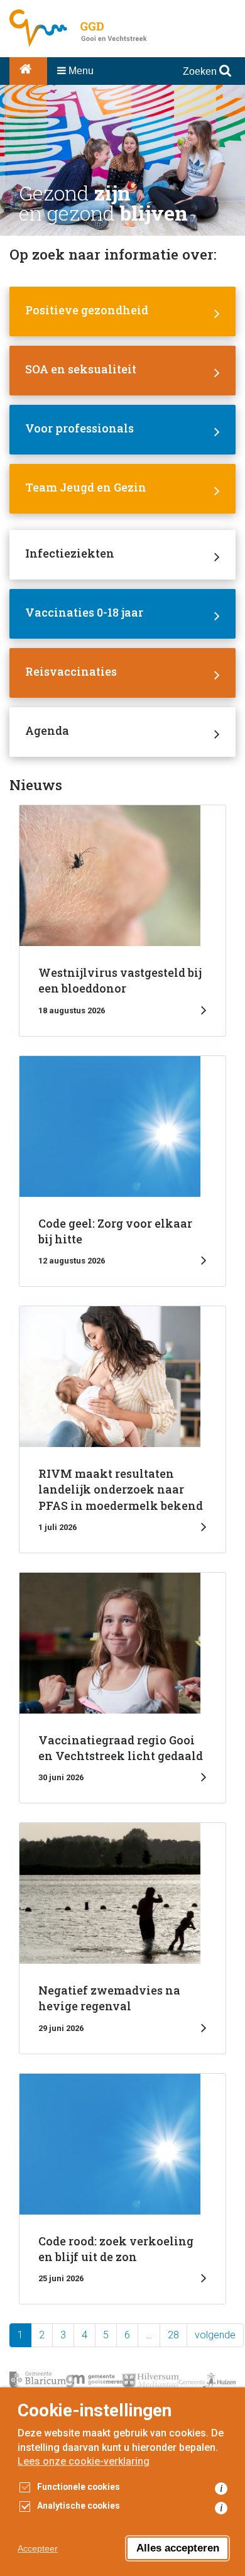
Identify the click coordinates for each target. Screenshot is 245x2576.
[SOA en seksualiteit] (122, 371)
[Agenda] (122, 732)
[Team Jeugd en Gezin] (122, 489)
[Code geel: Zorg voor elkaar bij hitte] (122, 1171)
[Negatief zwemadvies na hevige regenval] (122, 1938)
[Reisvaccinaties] (122, 673)
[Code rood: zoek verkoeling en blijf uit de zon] (122, 2189)
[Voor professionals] (122, 430)
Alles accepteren (178, 2548)
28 (173, 2335)
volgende (215, 2335)
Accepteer (38, 2548)
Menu (80, 71)
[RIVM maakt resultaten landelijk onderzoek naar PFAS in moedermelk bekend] (122, 1429)
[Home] (28, 71)
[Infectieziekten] (122, 555)
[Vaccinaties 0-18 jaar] (122, 614)
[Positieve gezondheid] (122, 311)
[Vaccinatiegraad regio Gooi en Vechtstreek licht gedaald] (122, 1688)
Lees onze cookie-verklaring (84, 2461)
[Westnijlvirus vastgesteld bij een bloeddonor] (122, 920)
